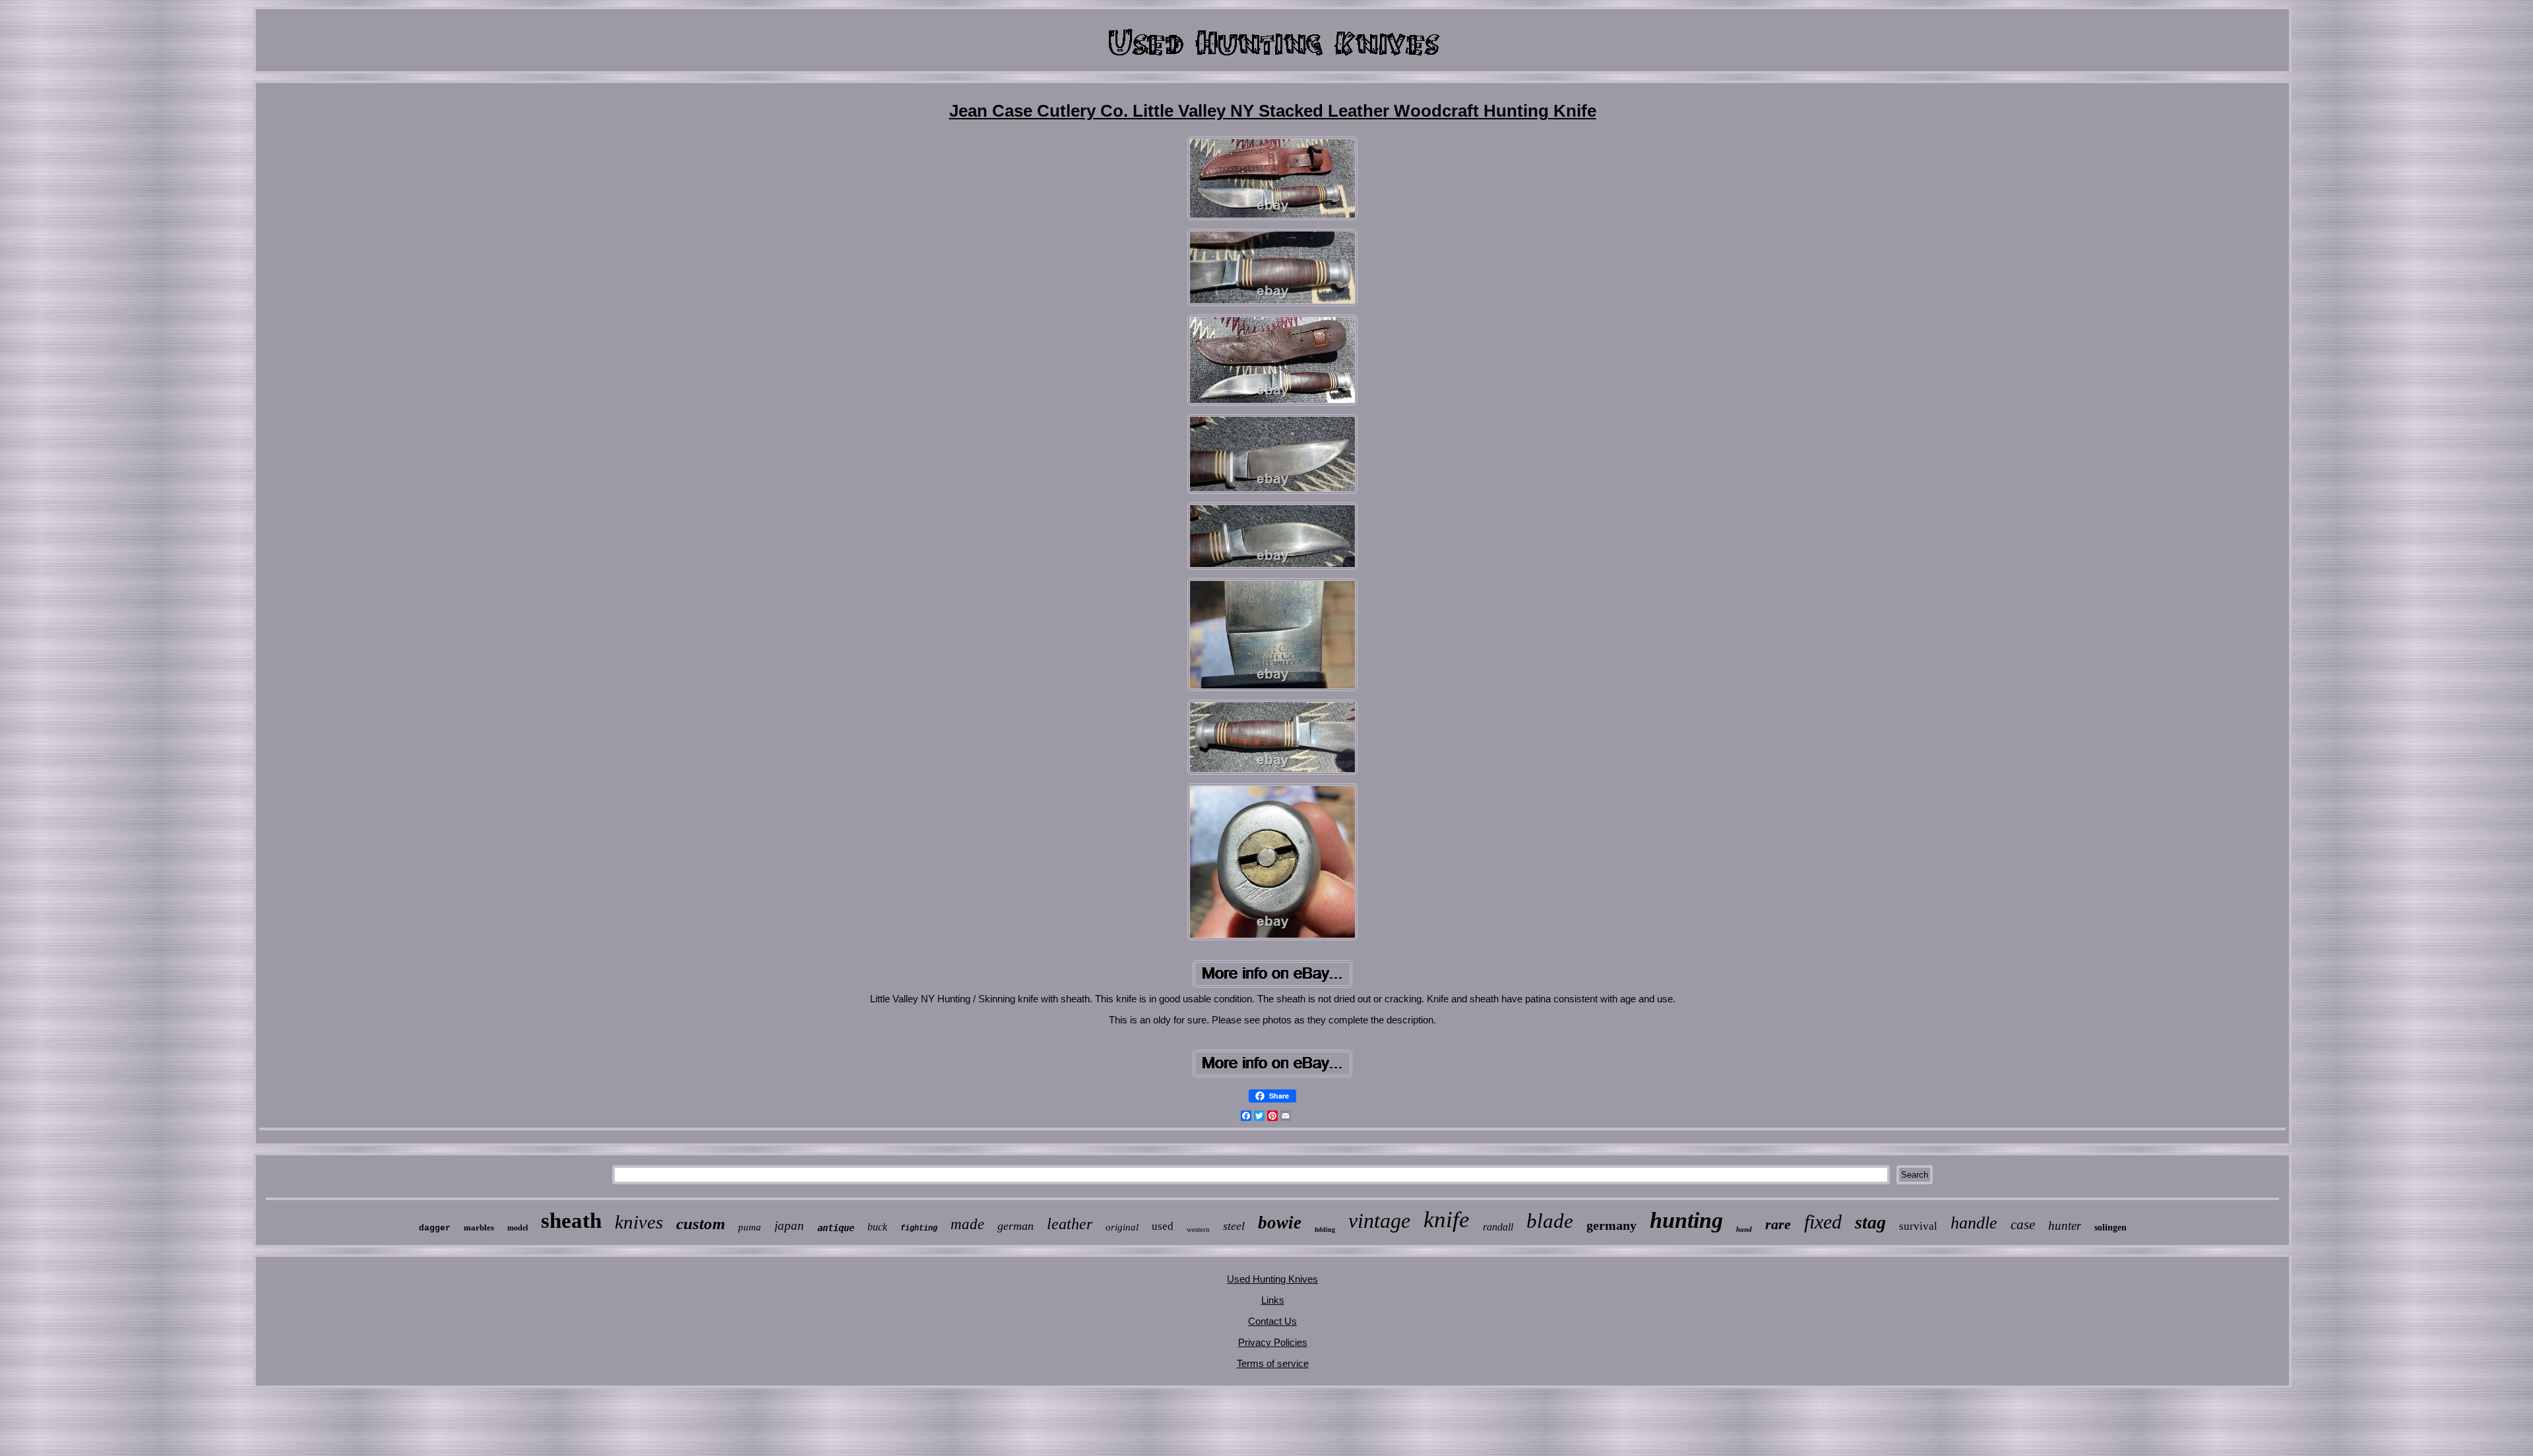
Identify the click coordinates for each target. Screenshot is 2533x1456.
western (1198, 1229)
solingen (2111, 1228)
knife (1447, 1220)
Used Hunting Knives (1272, 1279)
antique (836, 1228)
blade (1550, 1221)
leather (1070, 1224)
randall (1498, 1227)
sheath (571, 1221)
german (1016, 1226)
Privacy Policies (1273, 1342)
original (1122, 1227)
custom (701, 1224)
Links (1273, 1300)
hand (1744, 1229)
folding (1325, 1229)
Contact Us (1272, 1321)
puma (750, 1227)
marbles (479, 1228)
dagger (435, 1228)
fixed (1823, 1222)
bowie (1280, 1223)
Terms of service (1273, 1363)
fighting (919, 1228)
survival (1918, 1226)
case (2023, 1225)
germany (1611, 1225)
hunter (2065, 1226)
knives (639, 1222)
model (517, 1228)
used (1163, 1226)
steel (1234, 1226)
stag (1870, 1222)
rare (1778, 1224)
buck (877, 1227)
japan (789, 1226)
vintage (1379, 1221)
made (967, 1224)
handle (1974, 1223)
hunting (1686, 1220)
